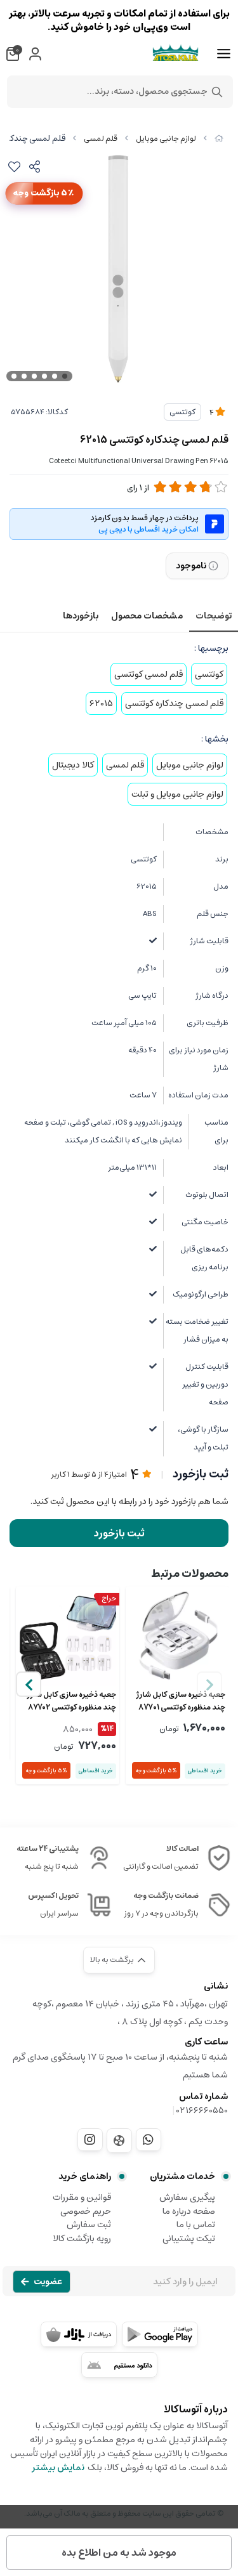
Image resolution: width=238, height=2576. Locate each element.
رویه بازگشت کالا (82, 2239)
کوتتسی (182, 412)
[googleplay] (160, 2334)
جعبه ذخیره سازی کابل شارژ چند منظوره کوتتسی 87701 (181, 1701)
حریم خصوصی (86, 2211)
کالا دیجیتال (73, 765)
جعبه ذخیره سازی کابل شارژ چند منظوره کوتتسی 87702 (71, 1701)
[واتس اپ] (149, 2140)
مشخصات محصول (147, 616)
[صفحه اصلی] (219, 139)
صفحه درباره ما (189, 2211)
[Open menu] (224, 54)
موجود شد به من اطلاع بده (119, 2553)
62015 (101, 703)
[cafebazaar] (79, 2334)
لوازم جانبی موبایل (166, 139)
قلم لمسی (101, 139)
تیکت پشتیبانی (189, 2239)
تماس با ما (196, 2225)
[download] (119, 2365)
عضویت (48, 2282)
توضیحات (214, 616)
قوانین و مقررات (82, 2197)
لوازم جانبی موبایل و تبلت (177, 794)
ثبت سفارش (89, 2225)
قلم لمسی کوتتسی (149, 674)
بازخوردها (81, 616)
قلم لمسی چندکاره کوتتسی (174, 703)
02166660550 (202, 2110)
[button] (29, 1684)
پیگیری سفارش (187, 2197)
